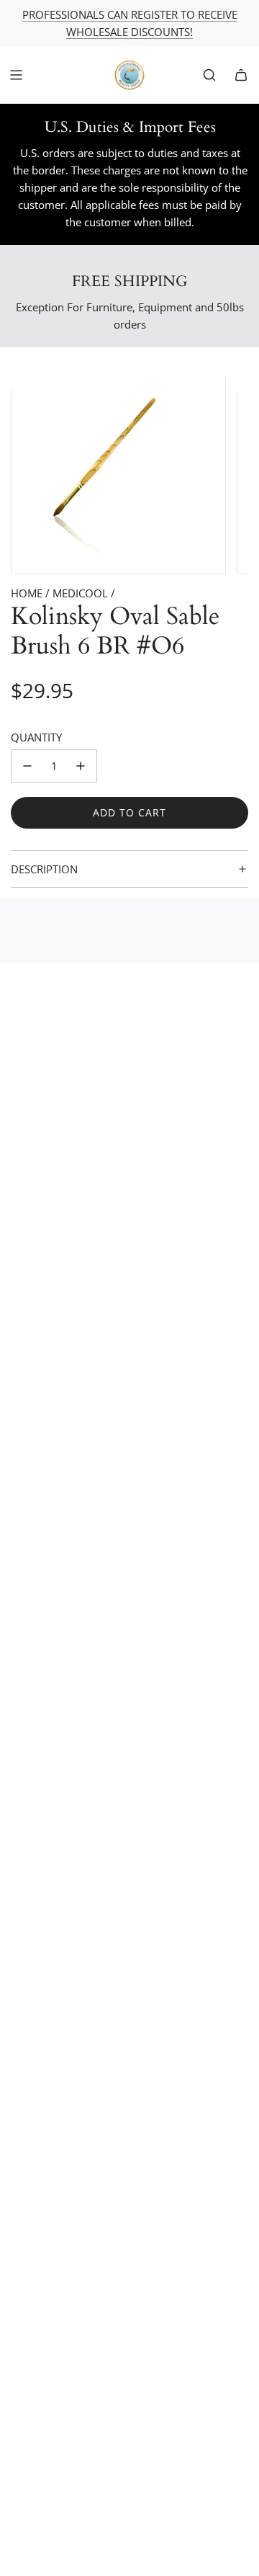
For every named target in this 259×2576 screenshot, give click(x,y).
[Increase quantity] (81, 766)
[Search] (209, 75)
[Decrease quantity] (27, 766)
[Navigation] (16, 75)
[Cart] (241, 75)
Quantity (36, 737)
